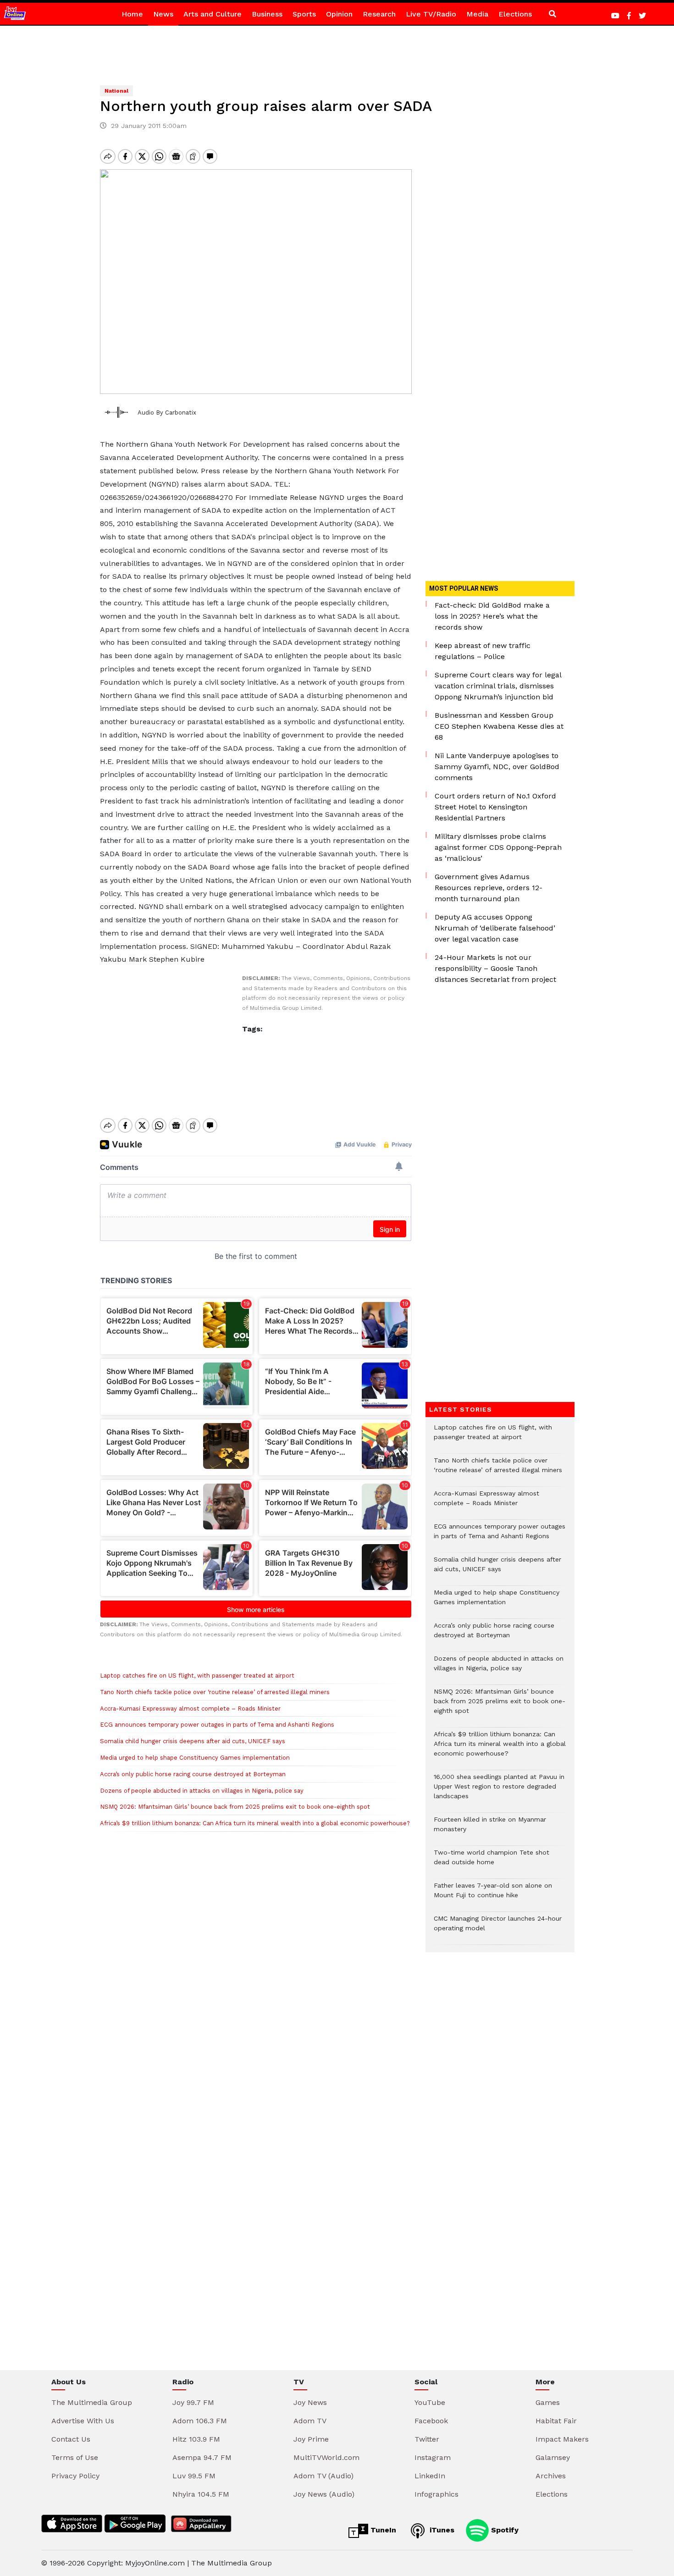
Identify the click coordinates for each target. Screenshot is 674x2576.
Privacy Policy (75, 2476)
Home (132, 14)
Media (477, 14)
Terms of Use (75, 2457)
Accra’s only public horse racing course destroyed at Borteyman (193, 1774)
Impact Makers (562, 2439)
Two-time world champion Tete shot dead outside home (492, 1862)
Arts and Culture (213, 14)
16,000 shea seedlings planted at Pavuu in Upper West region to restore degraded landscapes (499, 1791)
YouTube (430, 2402)
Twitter (427, 2439)
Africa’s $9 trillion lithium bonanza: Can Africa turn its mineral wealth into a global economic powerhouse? (255, 1823)
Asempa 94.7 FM (202, 2457)
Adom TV (310, 2421)
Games (548, 2402)
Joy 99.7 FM (193, 2402)
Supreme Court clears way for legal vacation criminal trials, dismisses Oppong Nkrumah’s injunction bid (498, 686)
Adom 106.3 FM (200, 2421)
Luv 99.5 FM (194, 2476)
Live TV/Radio (431, 14)
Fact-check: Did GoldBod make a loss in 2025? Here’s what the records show (492, 616)
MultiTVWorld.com (326, 2457)
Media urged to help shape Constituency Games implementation (195, 1758)
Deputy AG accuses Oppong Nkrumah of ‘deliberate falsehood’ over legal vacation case (495, 928)
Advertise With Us (83, 2421)
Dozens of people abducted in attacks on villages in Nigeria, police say (202, 1791)
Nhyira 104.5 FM (201, 2494)
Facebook (431, 2421)
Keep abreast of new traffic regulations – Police (483, 651)
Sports (304, 14)
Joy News (310, 2402)
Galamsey (553, 2457)
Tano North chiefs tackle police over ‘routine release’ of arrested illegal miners (215, 1692)
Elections (515, 14)
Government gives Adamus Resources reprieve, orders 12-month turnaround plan (489, 888)
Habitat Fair (556, 2421)
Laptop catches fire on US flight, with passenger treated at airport (197, 1676)
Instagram (433, 2457)
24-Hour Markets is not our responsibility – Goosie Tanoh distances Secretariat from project (495, 968)
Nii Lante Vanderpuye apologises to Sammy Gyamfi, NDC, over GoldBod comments (497, 767)
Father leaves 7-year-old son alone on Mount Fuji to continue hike (493, 1895)
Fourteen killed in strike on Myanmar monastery (490, 1829)
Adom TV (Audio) (323, 2476)
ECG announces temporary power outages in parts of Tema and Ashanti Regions (217, 1725)
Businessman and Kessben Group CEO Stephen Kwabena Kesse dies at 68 (499, 726)
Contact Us (71, 2439)
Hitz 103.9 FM (196, 2439)
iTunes (441, 2530)
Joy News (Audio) (324, 2494)
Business (267, 14)
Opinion (339, 14)
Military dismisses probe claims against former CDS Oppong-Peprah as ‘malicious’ (498, 847)
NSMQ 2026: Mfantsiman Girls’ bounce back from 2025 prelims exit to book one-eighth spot (235, 1807)
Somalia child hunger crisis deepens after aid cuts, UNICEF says (193, 1741)
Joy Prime (311, 2439)
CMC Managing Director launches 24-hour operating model (498, 1928)
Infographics (436, 2494)
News (163, 14)
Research (379, 14)
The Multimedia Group (92, 2402)
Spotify (504, 2530)
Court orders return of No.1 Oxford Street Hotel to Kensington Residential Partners (495, 807)
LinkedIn (430, 2476)
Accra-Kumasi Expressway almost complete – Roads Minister (190, 1709)
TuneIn (382, 2530)
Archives (551, 2476)
